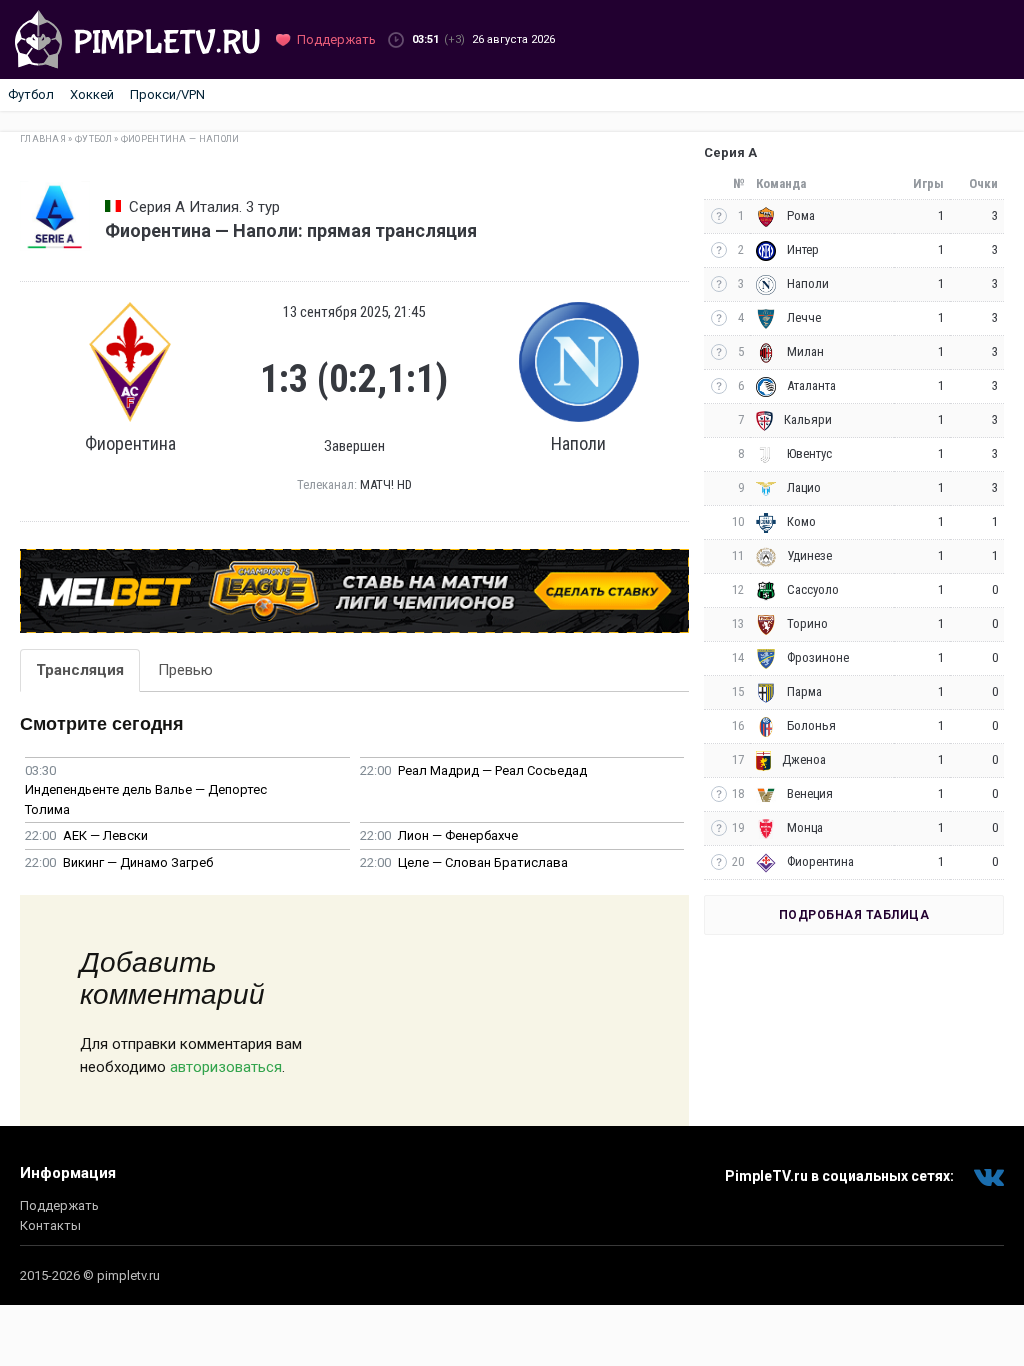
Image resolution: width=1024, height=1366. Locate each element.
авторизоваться (226, 1067)
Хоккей (92, 94)
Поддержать (59, 1205)
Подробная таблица (854, 915)
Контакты (50, 1225)
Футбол (31, 94)
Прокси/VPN (167, 94)
